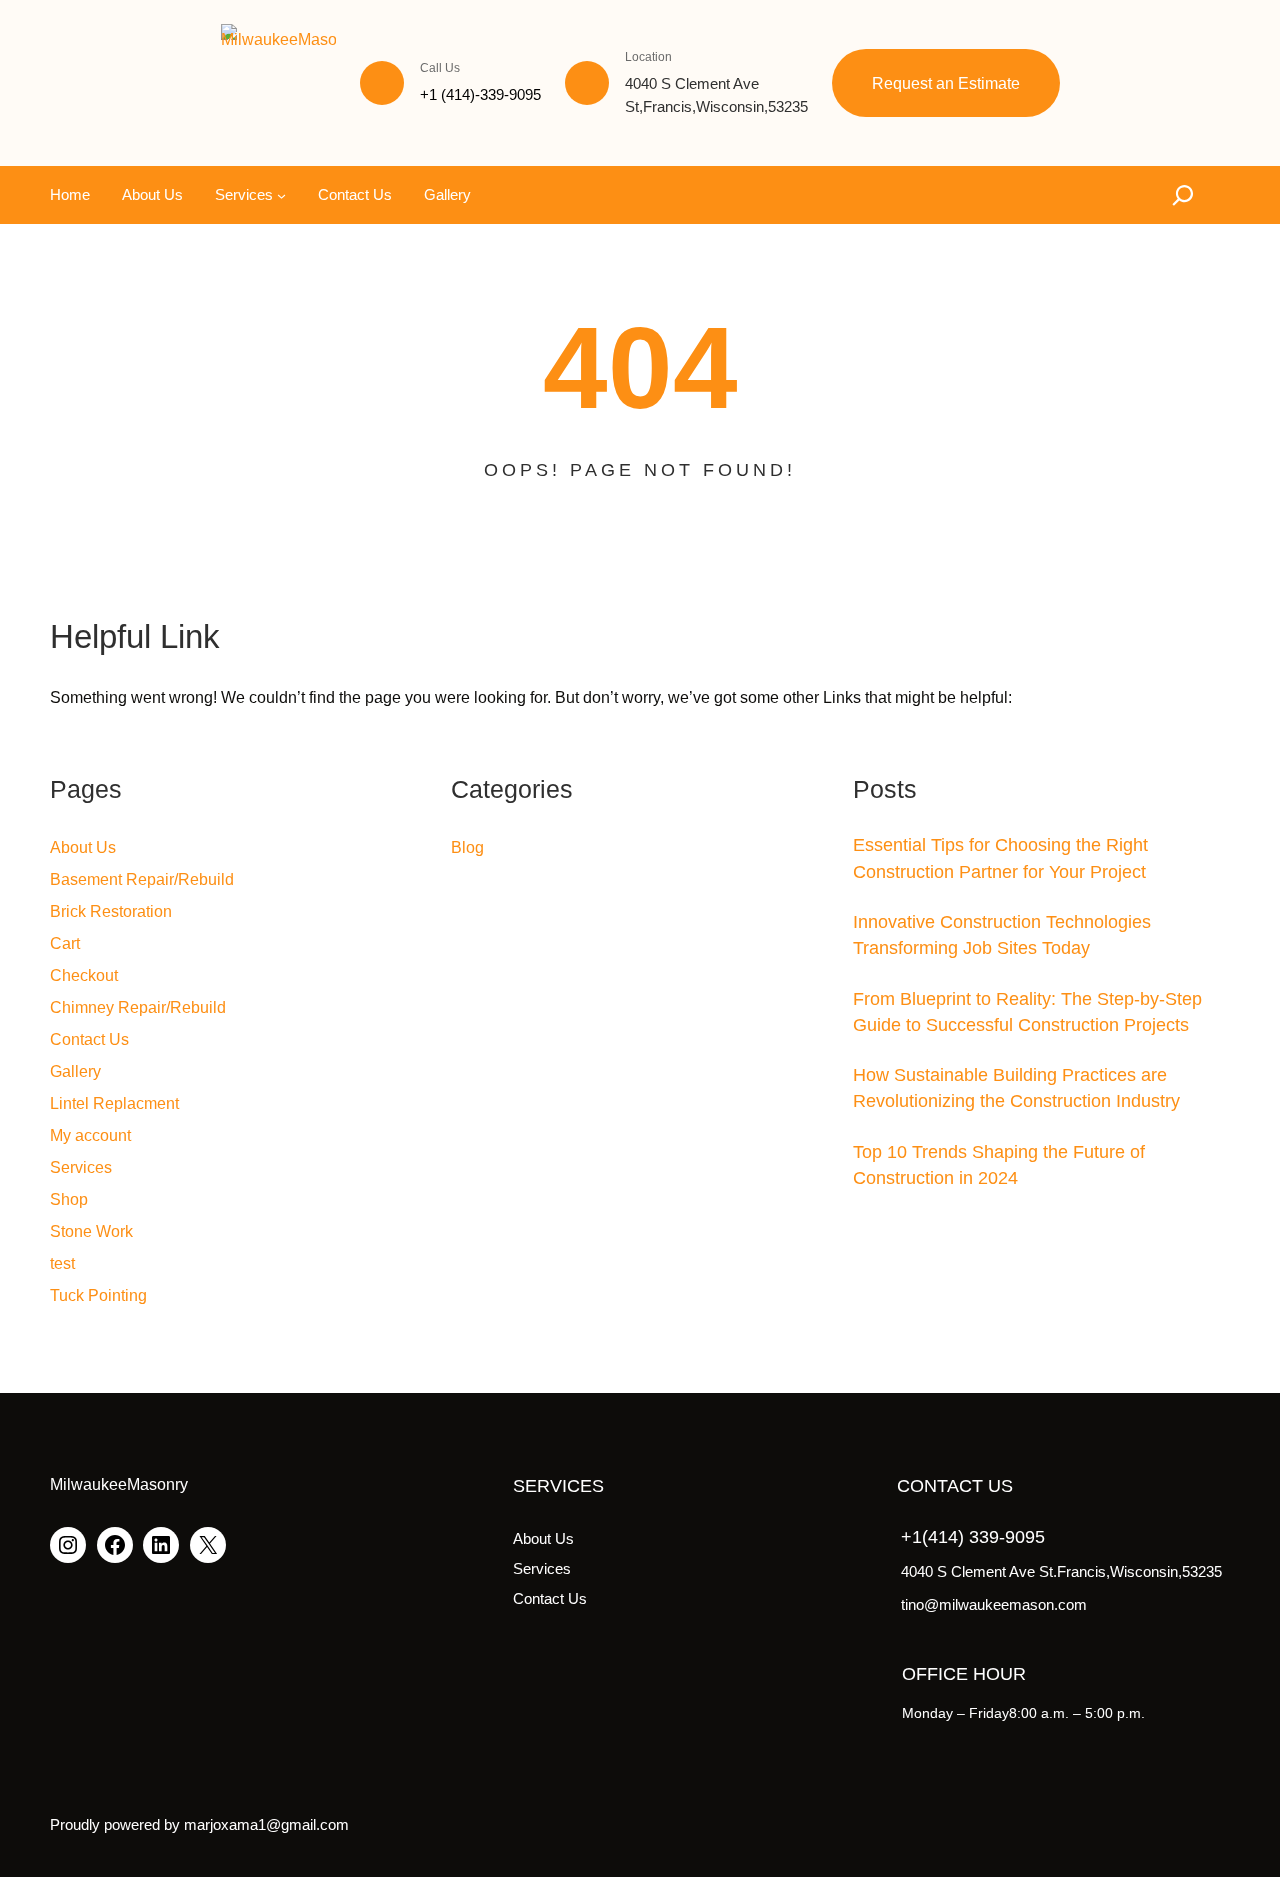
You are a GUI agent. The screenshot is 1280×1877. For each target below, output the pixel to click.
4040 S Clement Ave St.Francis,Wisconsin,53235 (1061, 1571)
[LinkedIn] (161, 1545)
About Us (83, 847)
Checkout (84, 975)
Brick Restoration (111, 911)
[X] (208, 1545)
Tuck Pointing (98, 1295)
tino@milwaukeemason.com (994, 1604)
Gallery (75, 1071)
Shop (69, 1199)
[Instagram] (68, 1545)
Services (81, 1167)
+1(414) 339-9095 (973, 1537)
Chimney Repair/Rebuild (138, 1007)
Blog (467, 847)
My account (90, 1135)
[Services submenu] (281, 195)
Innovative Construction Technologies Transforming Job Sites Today (1002, 935)
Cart (65, 943)
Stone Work (91, 1231)
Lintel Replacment (114, 1103)
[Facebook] (115, 1545)
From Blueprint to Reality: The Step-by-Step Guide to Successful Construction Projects (1027, 1012)
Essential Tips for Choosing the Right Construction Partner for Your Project (1000, 858)
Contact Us (89, 1039)
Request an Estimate (946, 83)
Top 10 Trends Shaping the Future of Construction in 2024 (999, 1165)
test (62, 1263)
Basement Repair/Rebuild (142, 879)
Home (70, 194)
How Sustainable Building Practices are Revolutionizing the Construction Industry (1016, 1088)
